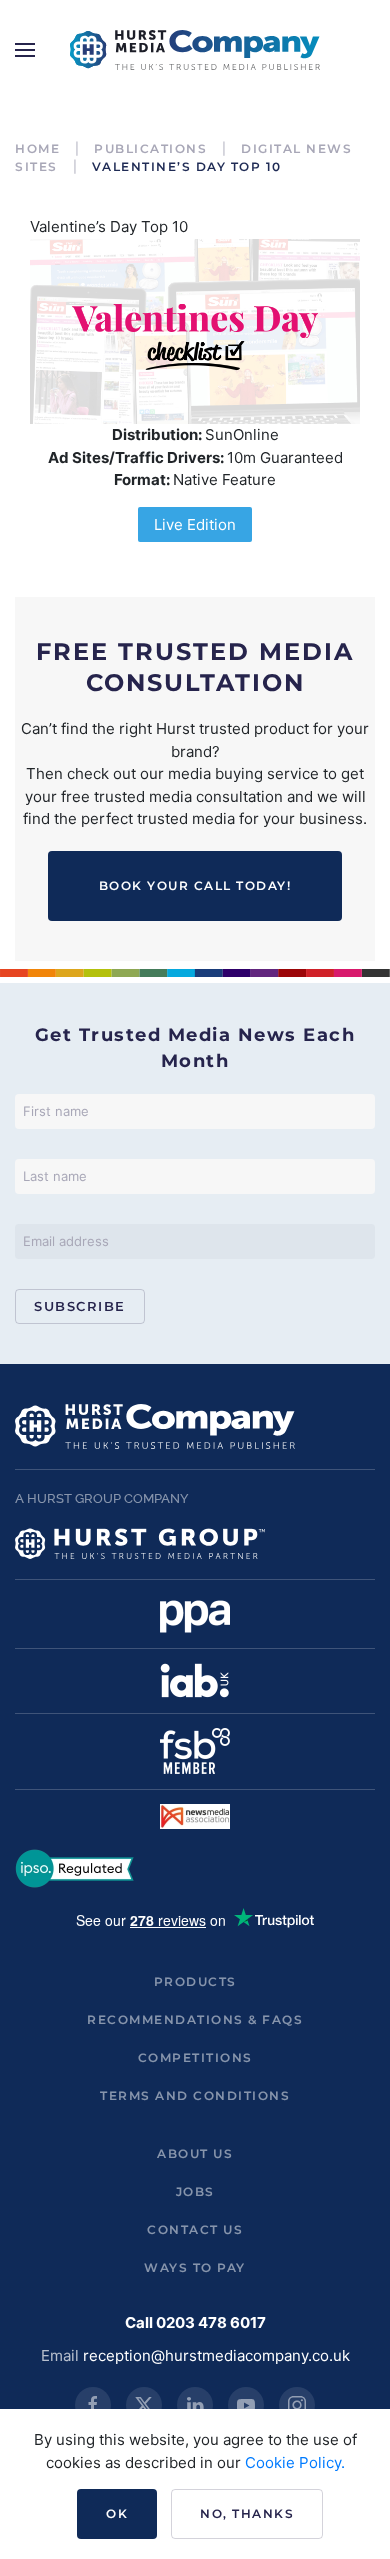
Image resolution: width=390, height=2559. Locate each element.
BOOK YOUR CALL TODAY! (195, 885)
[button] (25, 50)
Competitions (195, 2057)
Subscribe (80, 1306)
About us (195, 2153)
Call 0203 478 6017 (195, 2322)
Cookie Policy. (295, 2462)
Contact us (195, 2229)
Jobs (195, 2191)
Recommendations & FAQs (195, 2019)
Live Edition (195, 524)
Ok (117, 2513)
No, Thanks (247, 2513)
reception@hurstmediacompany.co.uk (216, 2355)
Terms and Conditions (195, 2095)
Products (195, 1981)
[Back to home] (195, 50)
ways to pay (195, 2267)
